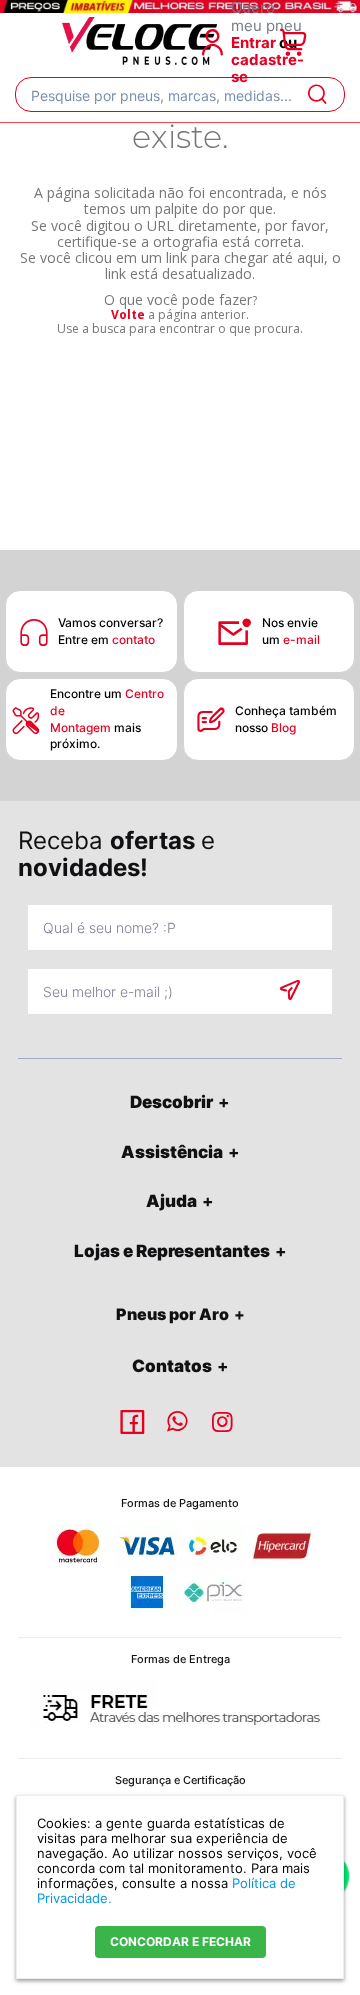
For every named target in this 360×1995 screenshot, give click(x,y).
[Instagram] (225, 1422)
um (291, 639)
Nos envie (290, 622)
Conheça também (287, 710)
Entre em (106, 639)
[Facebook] (135, 1422)
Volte (128, 314)
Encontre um (107, 702)
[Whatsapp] (180, 1422)
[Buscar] (316, 94)
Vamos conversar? (110, 622)
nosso (265, 727)
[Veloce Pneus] (139, 60)
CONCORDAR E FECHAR (180, 1941)
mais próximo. (95, 736)
